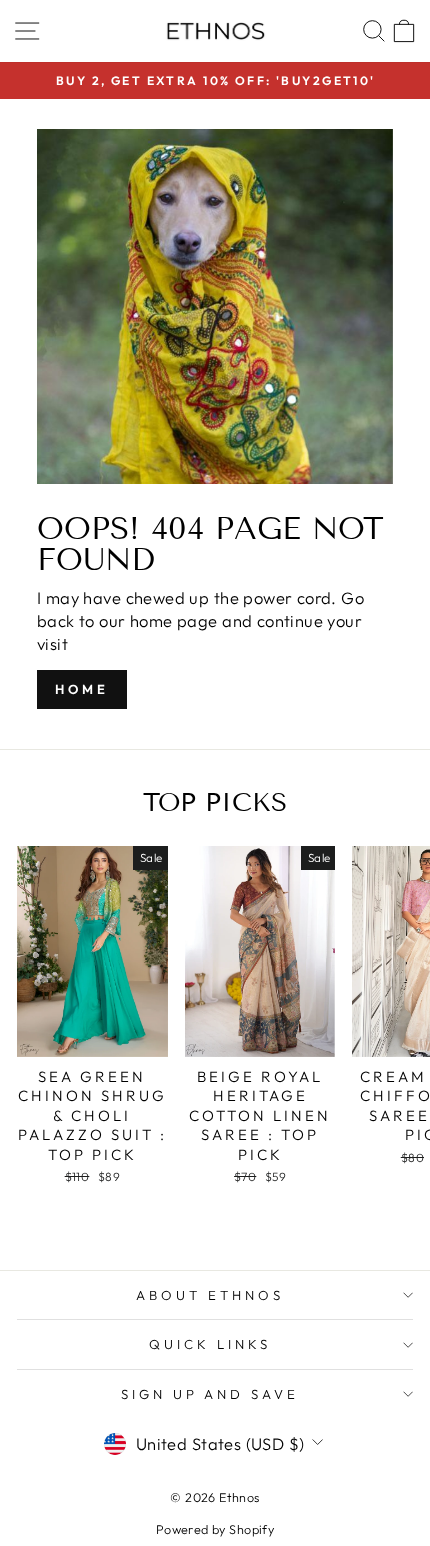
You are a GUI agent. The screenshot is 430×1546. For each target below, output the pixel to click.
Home (82, 689)
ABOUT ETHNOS (210, 1295)
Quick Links (210, 1344)
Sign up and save (210, 1394)
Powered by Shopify (215, 1529)
